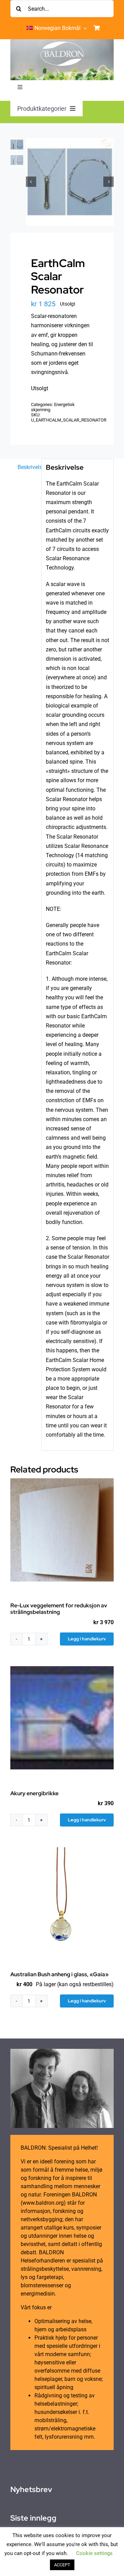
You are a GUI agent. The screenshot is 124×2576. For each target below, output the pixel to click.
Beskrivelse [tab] (27, 467)
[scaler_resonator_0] (70, 182)
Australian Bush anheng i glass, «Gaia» (59, 1974)
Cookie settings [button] (94, 2553)
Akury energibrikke (34, 1793)
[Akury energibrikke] (62, 1718)
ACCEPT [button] (62, 2565)
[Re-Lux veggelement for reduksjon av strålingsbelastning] (62, 1530)
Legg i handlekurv (87, 1639)
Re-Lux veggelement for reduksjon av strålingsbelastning (59, 1609)
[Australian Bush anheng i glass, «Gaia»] (62, 1899)
